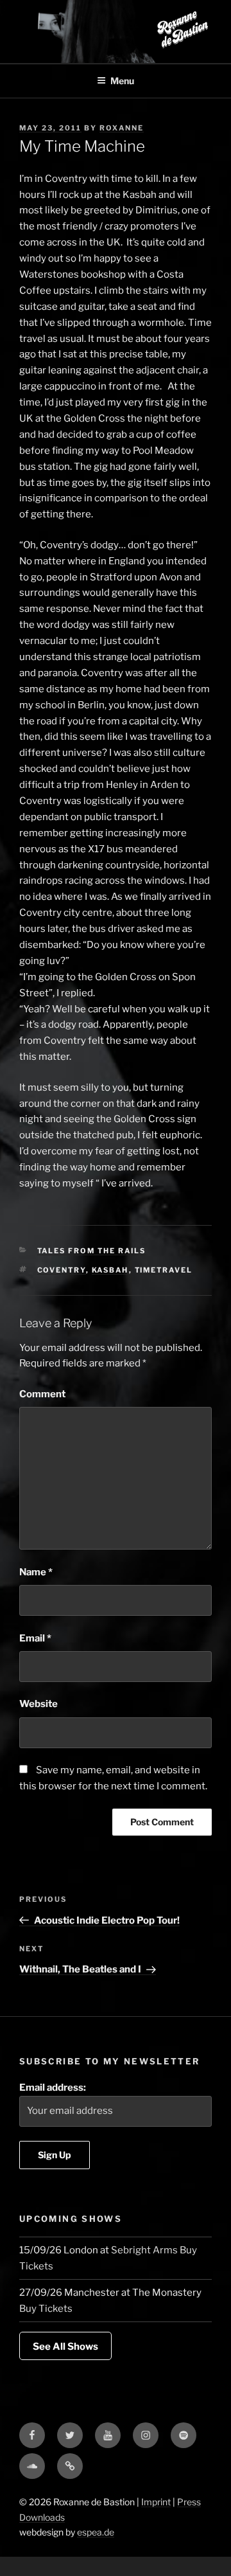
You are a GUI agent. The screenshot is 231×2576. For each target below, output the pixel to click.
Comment (42, 1394)
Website (38, 1704)
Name (36, 1572)
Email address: (53, 2088)
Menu (122, 81)
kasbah (110, 1270)
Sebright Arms (144, 2250)
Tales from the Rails (92, 1251)
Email (35, 1638)
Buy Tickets (46, 2309)
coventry (62, 1270)
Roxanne (122, 128)
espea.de (96, 2532)
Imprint (156, 2502)
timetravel (164, 1270)
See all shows (65, 2347)
